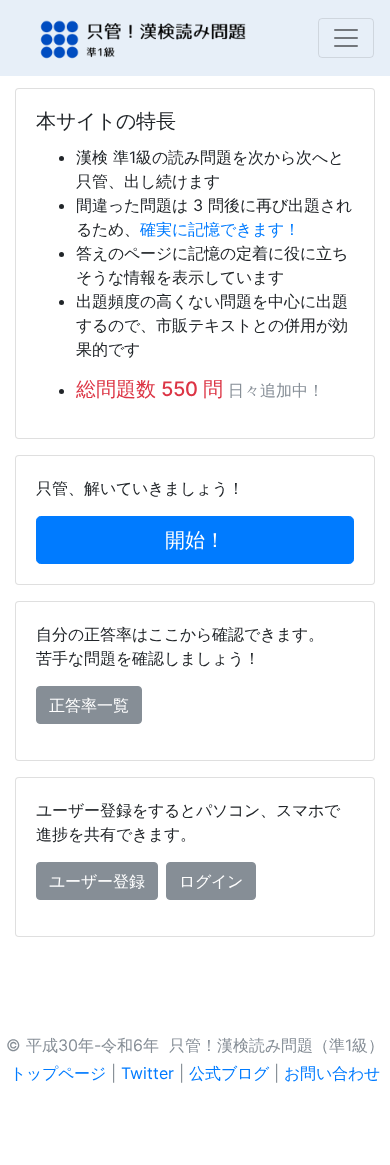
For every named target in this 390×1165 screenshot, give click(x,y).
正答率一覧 (89, 705)
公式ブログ (229, 1073)
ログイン (211, 881)
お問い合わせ (332, 1073)
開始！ (195, 540)
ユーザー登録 (97, 881)
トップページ (58, 1073)
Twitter (147, 1073)
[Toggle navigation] (346, 38)
